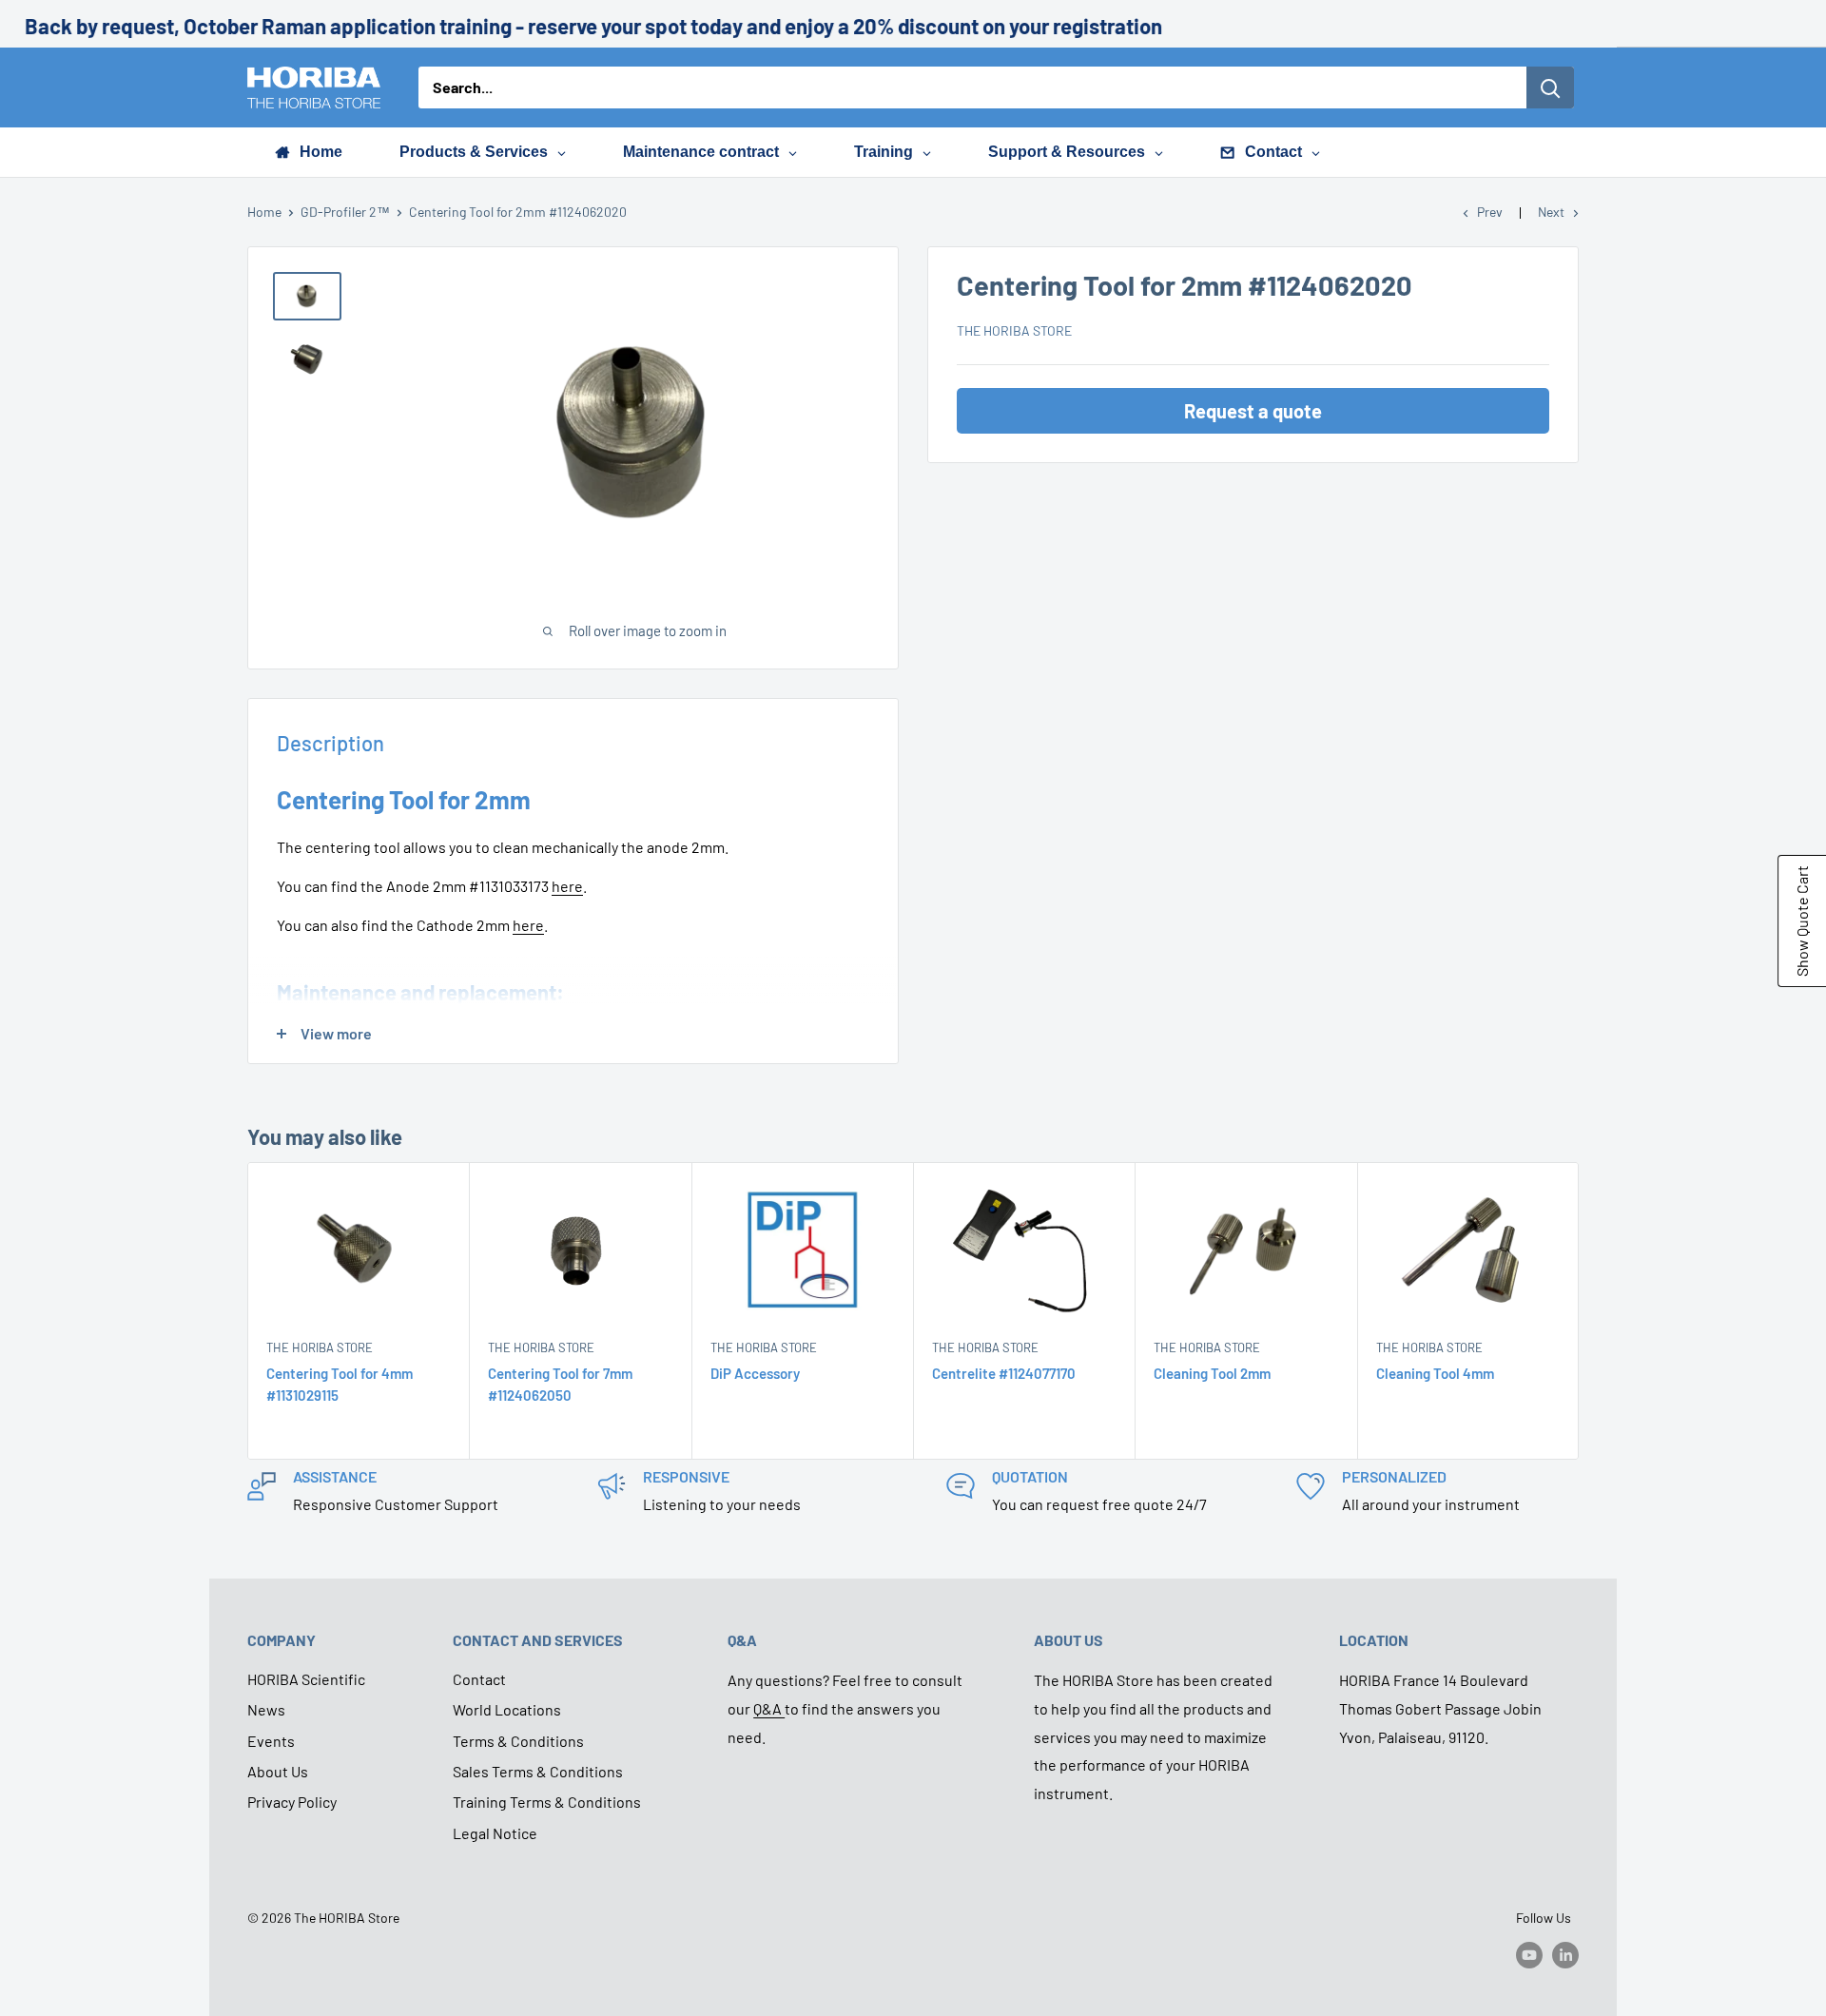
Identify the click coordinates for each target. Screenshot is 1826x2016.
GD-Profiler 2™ (345, 212)
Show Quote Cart (1802, 921)
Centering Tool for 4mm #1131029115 (340, 1384)
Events (271, 1741)
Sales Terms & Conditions (538, 1771)
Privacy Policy (292, 1802)
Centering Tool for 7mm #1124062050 (560, 1384)
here (567, 886)
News (266, 1709)
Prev (1490, 212)
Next (1551, 212)
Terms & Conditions (518, 1741)
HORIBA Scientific (306, 1679)
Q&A (769, 1708)
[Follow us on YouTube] (1529, 1954)
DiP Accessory (755, 1373)
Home (264, 212)
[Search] (1550, 87)
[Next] (1579, 1311)
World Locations (507, 1709)
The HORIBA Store (1014, 330)
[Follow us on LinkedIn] (1565, 1954)
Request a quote (1253, 411)
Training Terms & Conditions (547, 1802)
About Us (278, 1771)
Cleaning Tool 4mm (1435, 1373)
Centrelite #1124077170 (1004, 1373)
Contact (479, 1679)
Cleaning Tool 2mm (1212, 1373)
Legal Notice (495, 1833)
